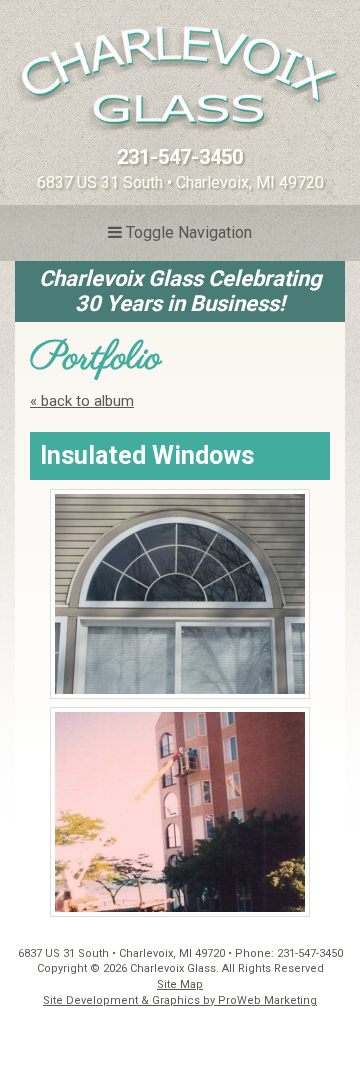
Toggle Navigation (187, 232)
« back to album (82, 401)
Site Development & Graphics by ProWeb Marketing (180, 1000)
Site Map (180, 984)
